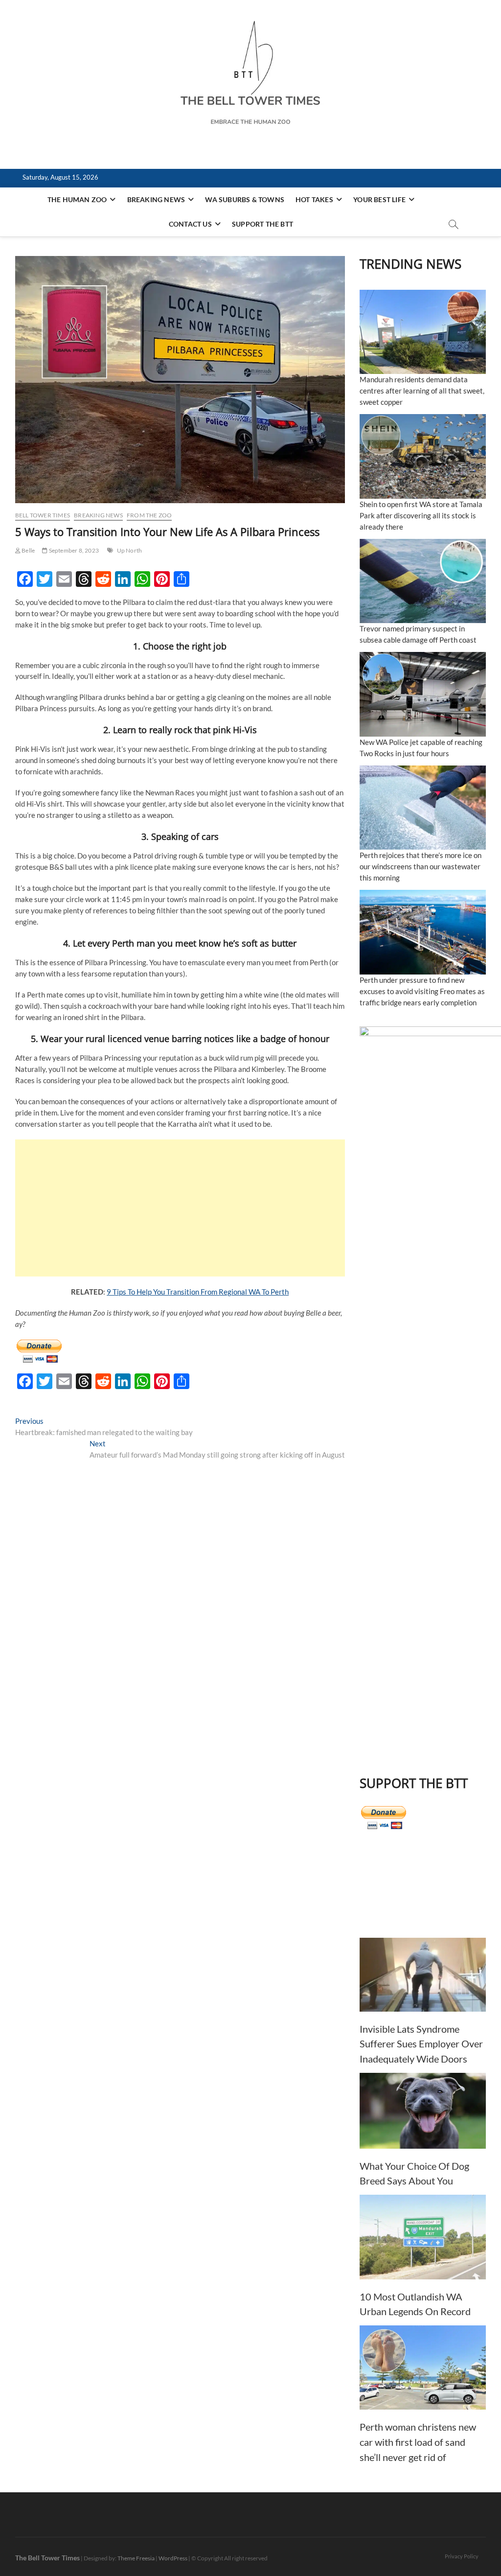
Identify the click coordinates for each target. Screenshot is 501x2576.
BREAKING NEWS (156, 199)
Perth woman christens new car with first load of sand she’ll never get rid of (418, 2442)
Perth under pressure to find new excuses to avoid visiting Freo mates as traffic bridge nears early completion (422, 991)
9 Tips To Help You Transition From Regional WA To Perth (198, 1292)
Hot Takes (314, 199)
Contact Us (190, 224)
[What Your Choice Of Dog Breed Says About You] (423, 2111)
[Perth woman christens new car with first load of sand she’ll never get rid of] (423, 2368)
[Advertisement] (180, 1208)
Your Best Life (379, 199)
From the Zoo (149, 515)
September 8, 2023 (73, 550)
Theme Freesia (136, 2558)
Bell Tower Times (43, 515)
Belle (28, 550)
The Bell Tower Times (47, 2558)
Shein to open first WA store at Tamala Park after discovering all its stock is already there (421, 515)
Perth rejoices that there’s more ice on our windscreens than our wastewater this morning (421, 866)
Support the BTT (262, 224)
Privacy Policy (462, 2556)
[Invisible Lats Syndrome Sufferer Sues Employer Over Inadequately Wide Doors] (423, 1975)
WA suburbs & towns (245, 199)
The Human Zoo (77, 199)
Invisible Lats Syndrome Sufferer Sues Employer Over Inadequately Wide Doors (421, 2044)
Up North (130, 550)
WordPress (173, 2558)
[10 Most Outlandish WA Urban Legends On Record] (423, 2237)
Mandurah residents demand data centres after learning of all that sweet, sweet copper (422, 391)
